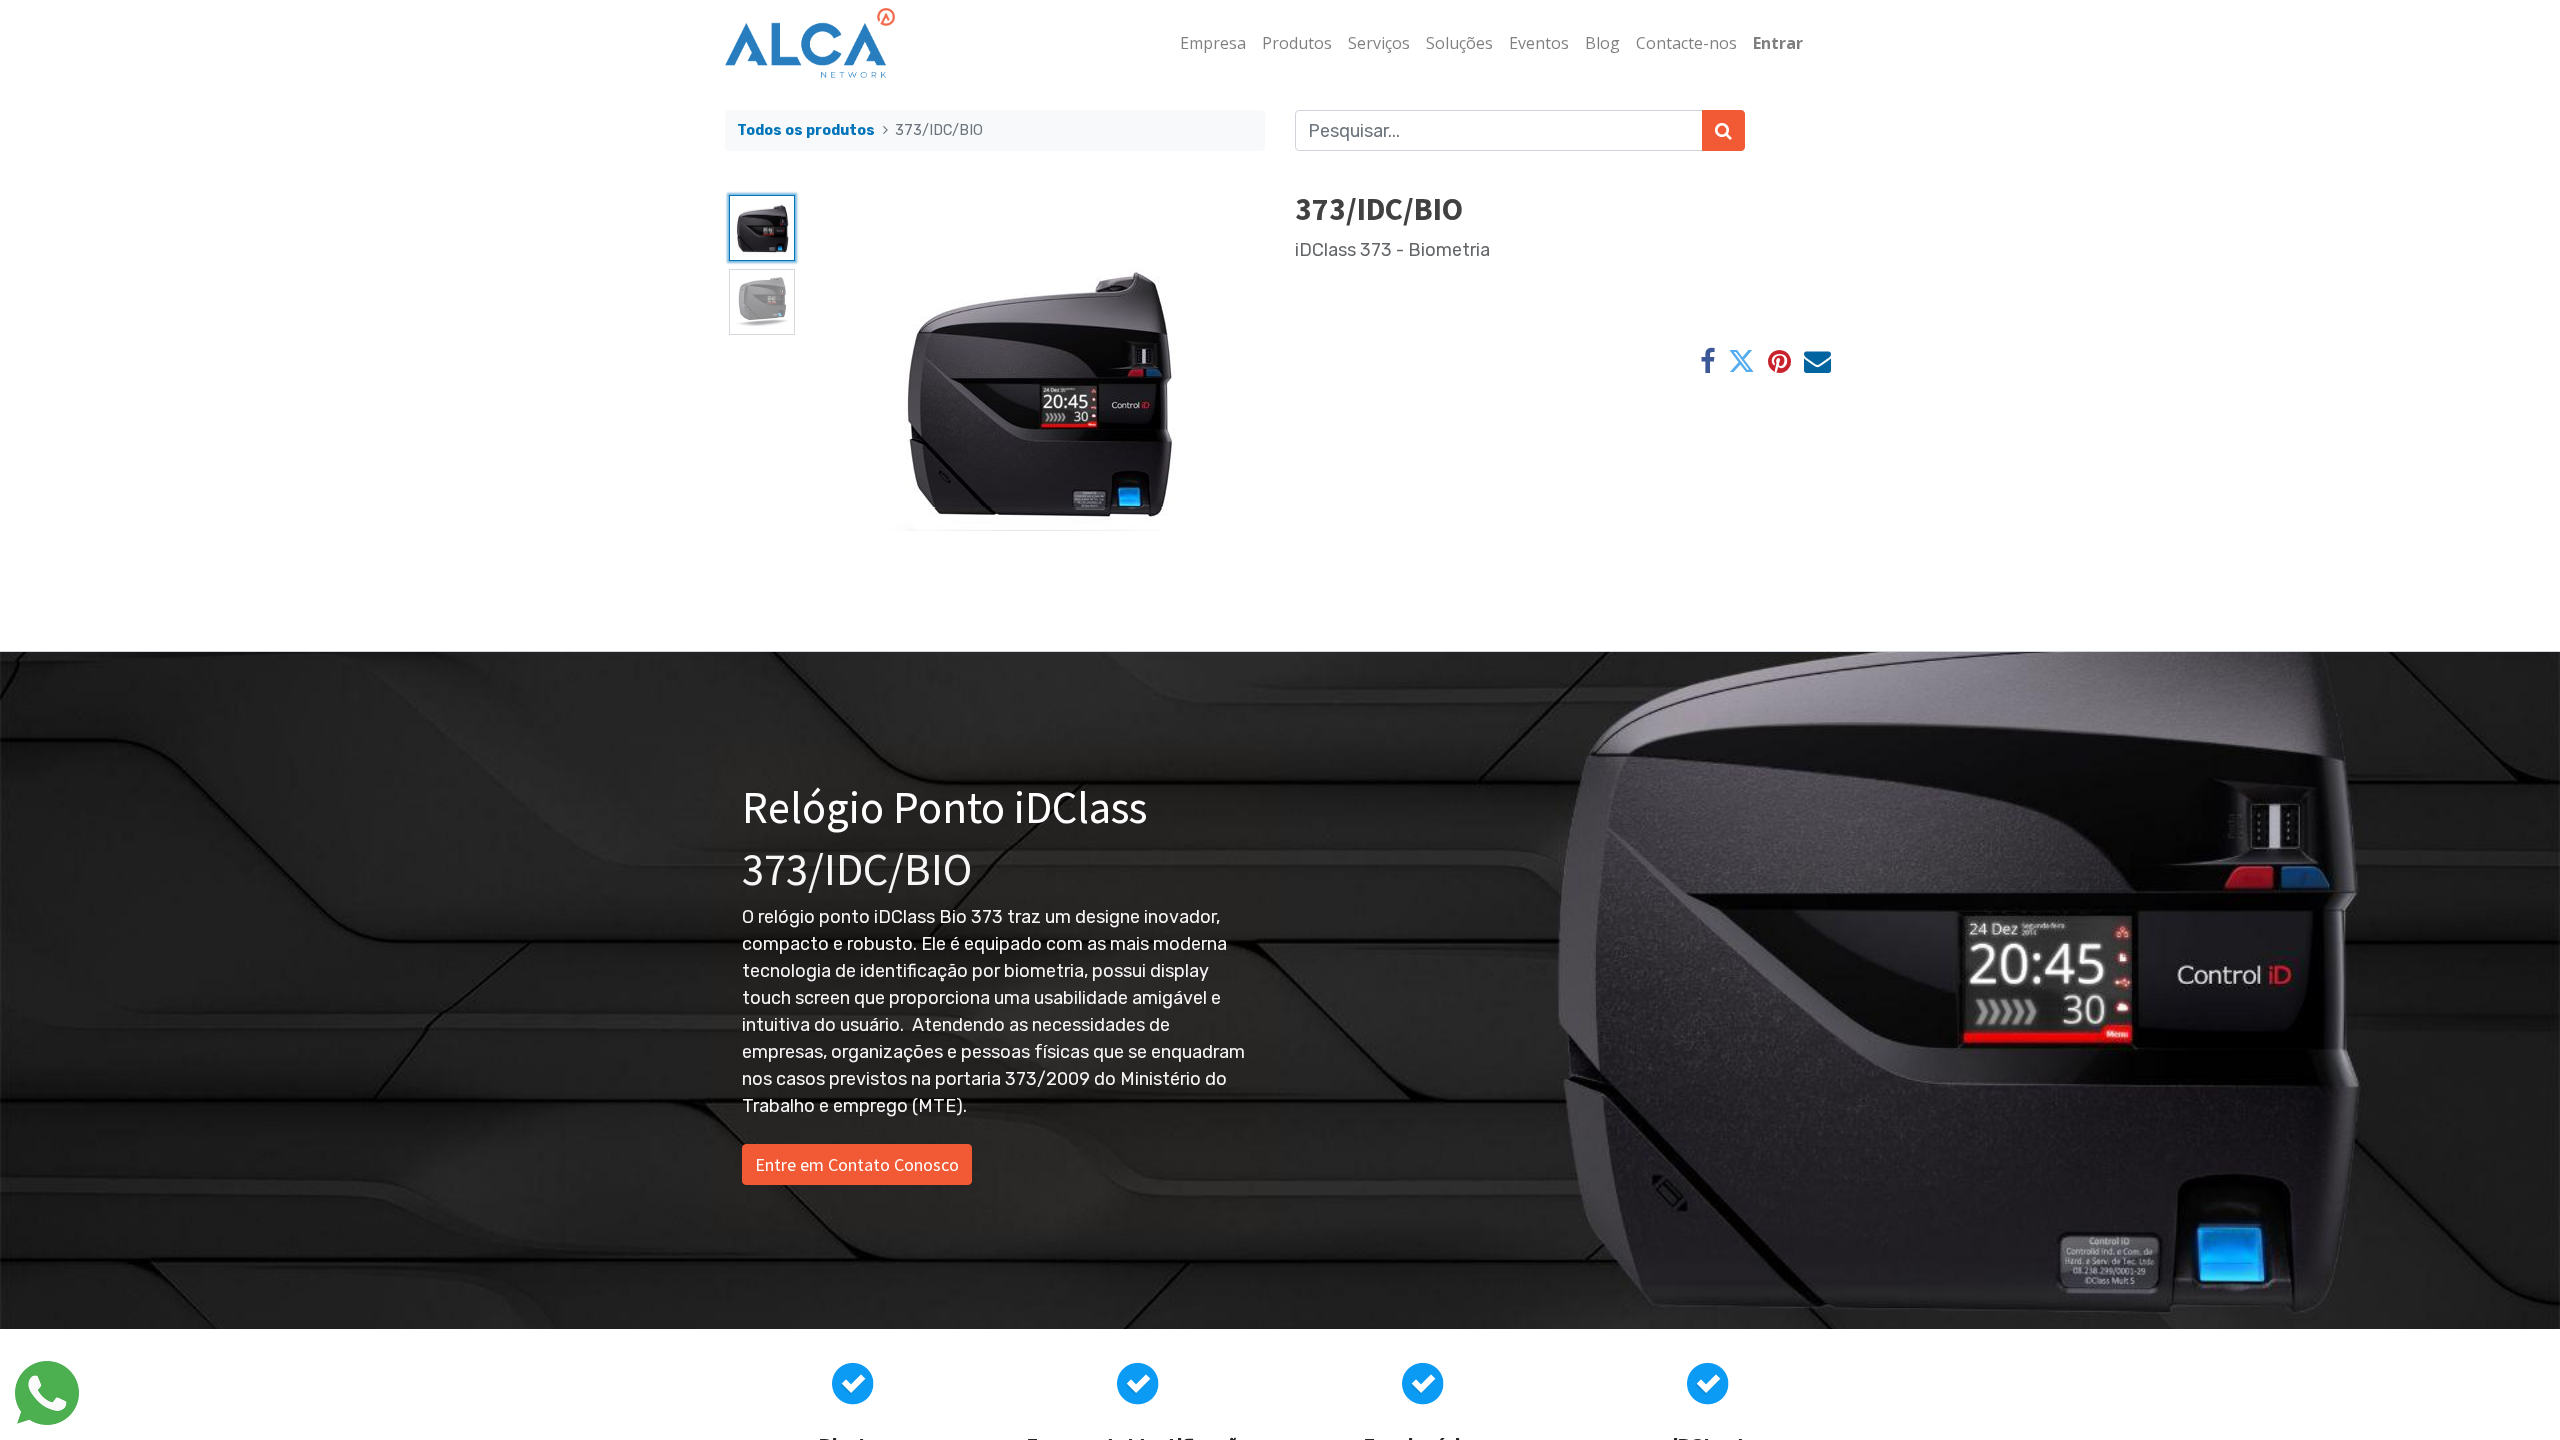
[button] (841, 391)
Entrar (1778, 43)
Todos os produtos (806, 130)
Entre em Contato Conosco (857, 1164)
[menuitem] (1213, 43)
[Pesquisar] (1723, 130)
